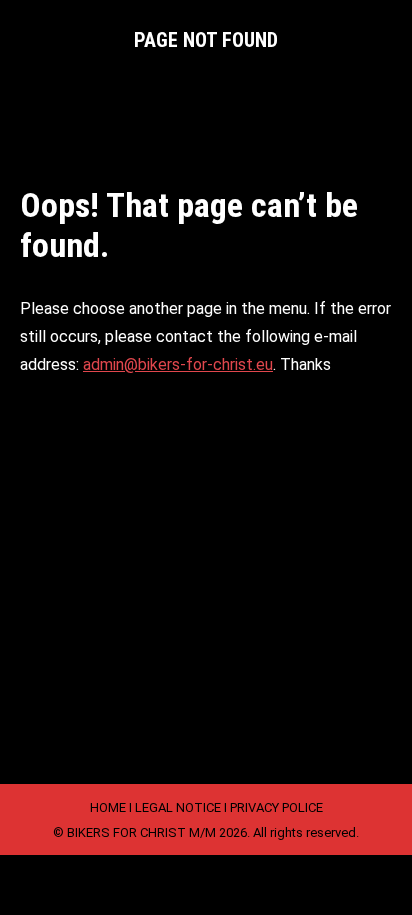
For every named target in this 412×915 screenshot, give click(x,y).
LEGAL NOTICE (178, 807)
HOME (108, 807)
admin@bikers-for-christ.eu (178, 364)
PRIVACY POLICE (276, 807)
